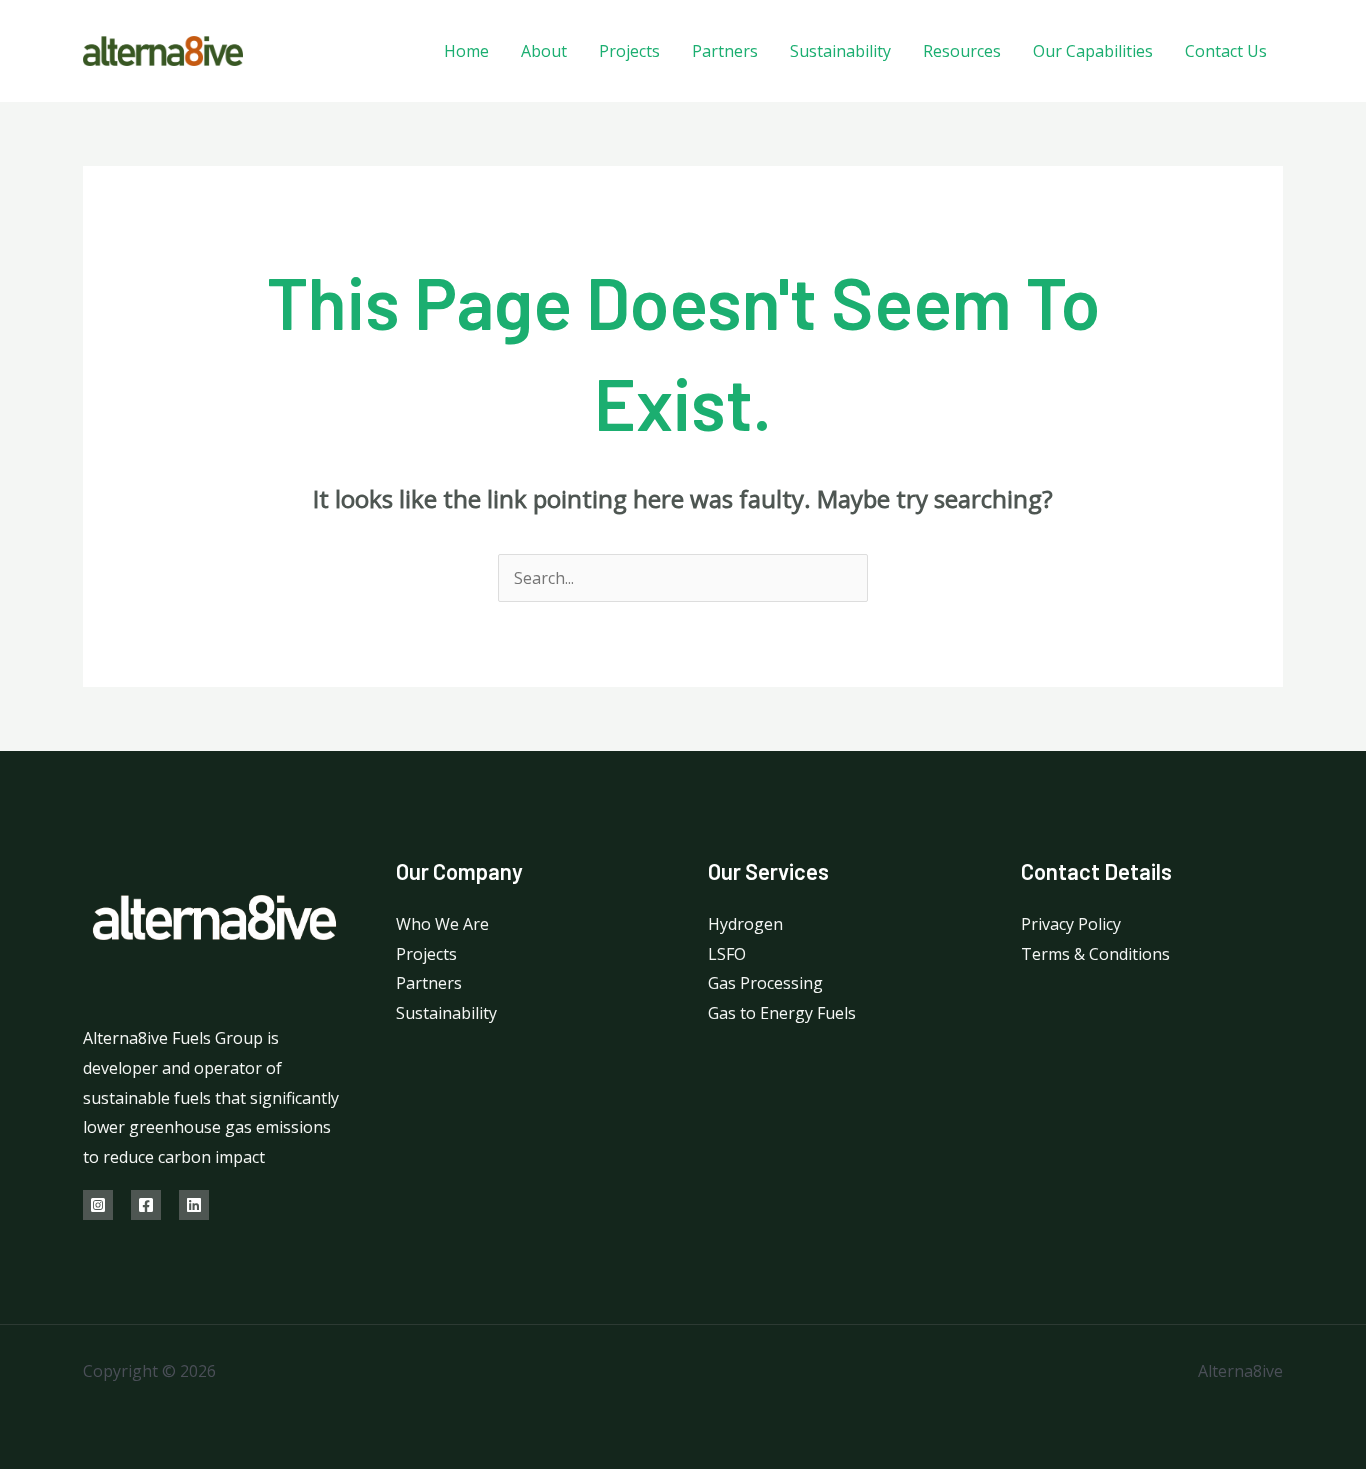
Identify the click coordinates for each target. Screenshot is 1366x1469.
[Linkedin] (194, 1205)
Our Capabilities (1093, 51)
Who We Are (442, 924)
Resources (962, 51)
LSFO (727, 954)
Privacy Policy (1071, 924)
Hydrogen (745, 924)
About (544, 51)
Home (466, 51)
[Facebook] (146, 1205)
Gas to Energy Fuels (782, 1013)
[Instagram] (98, 1205)
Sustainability (840, 51)
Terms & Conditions (1095, 954)
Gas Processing (765, 983)
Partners (725, 51)
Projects (629, 51)
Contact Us (1226, 51)
